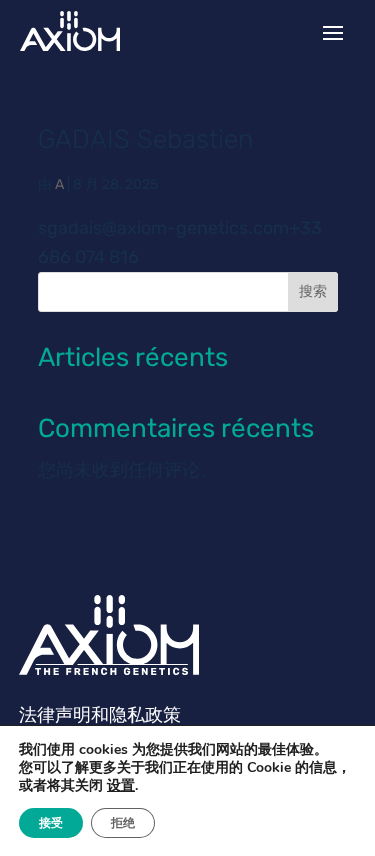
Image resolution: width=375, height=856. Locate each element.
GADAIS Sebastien (145, 139)
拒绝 (123, 823)
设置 (121, 786)
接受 (51, 823)
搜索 (313, 291)
